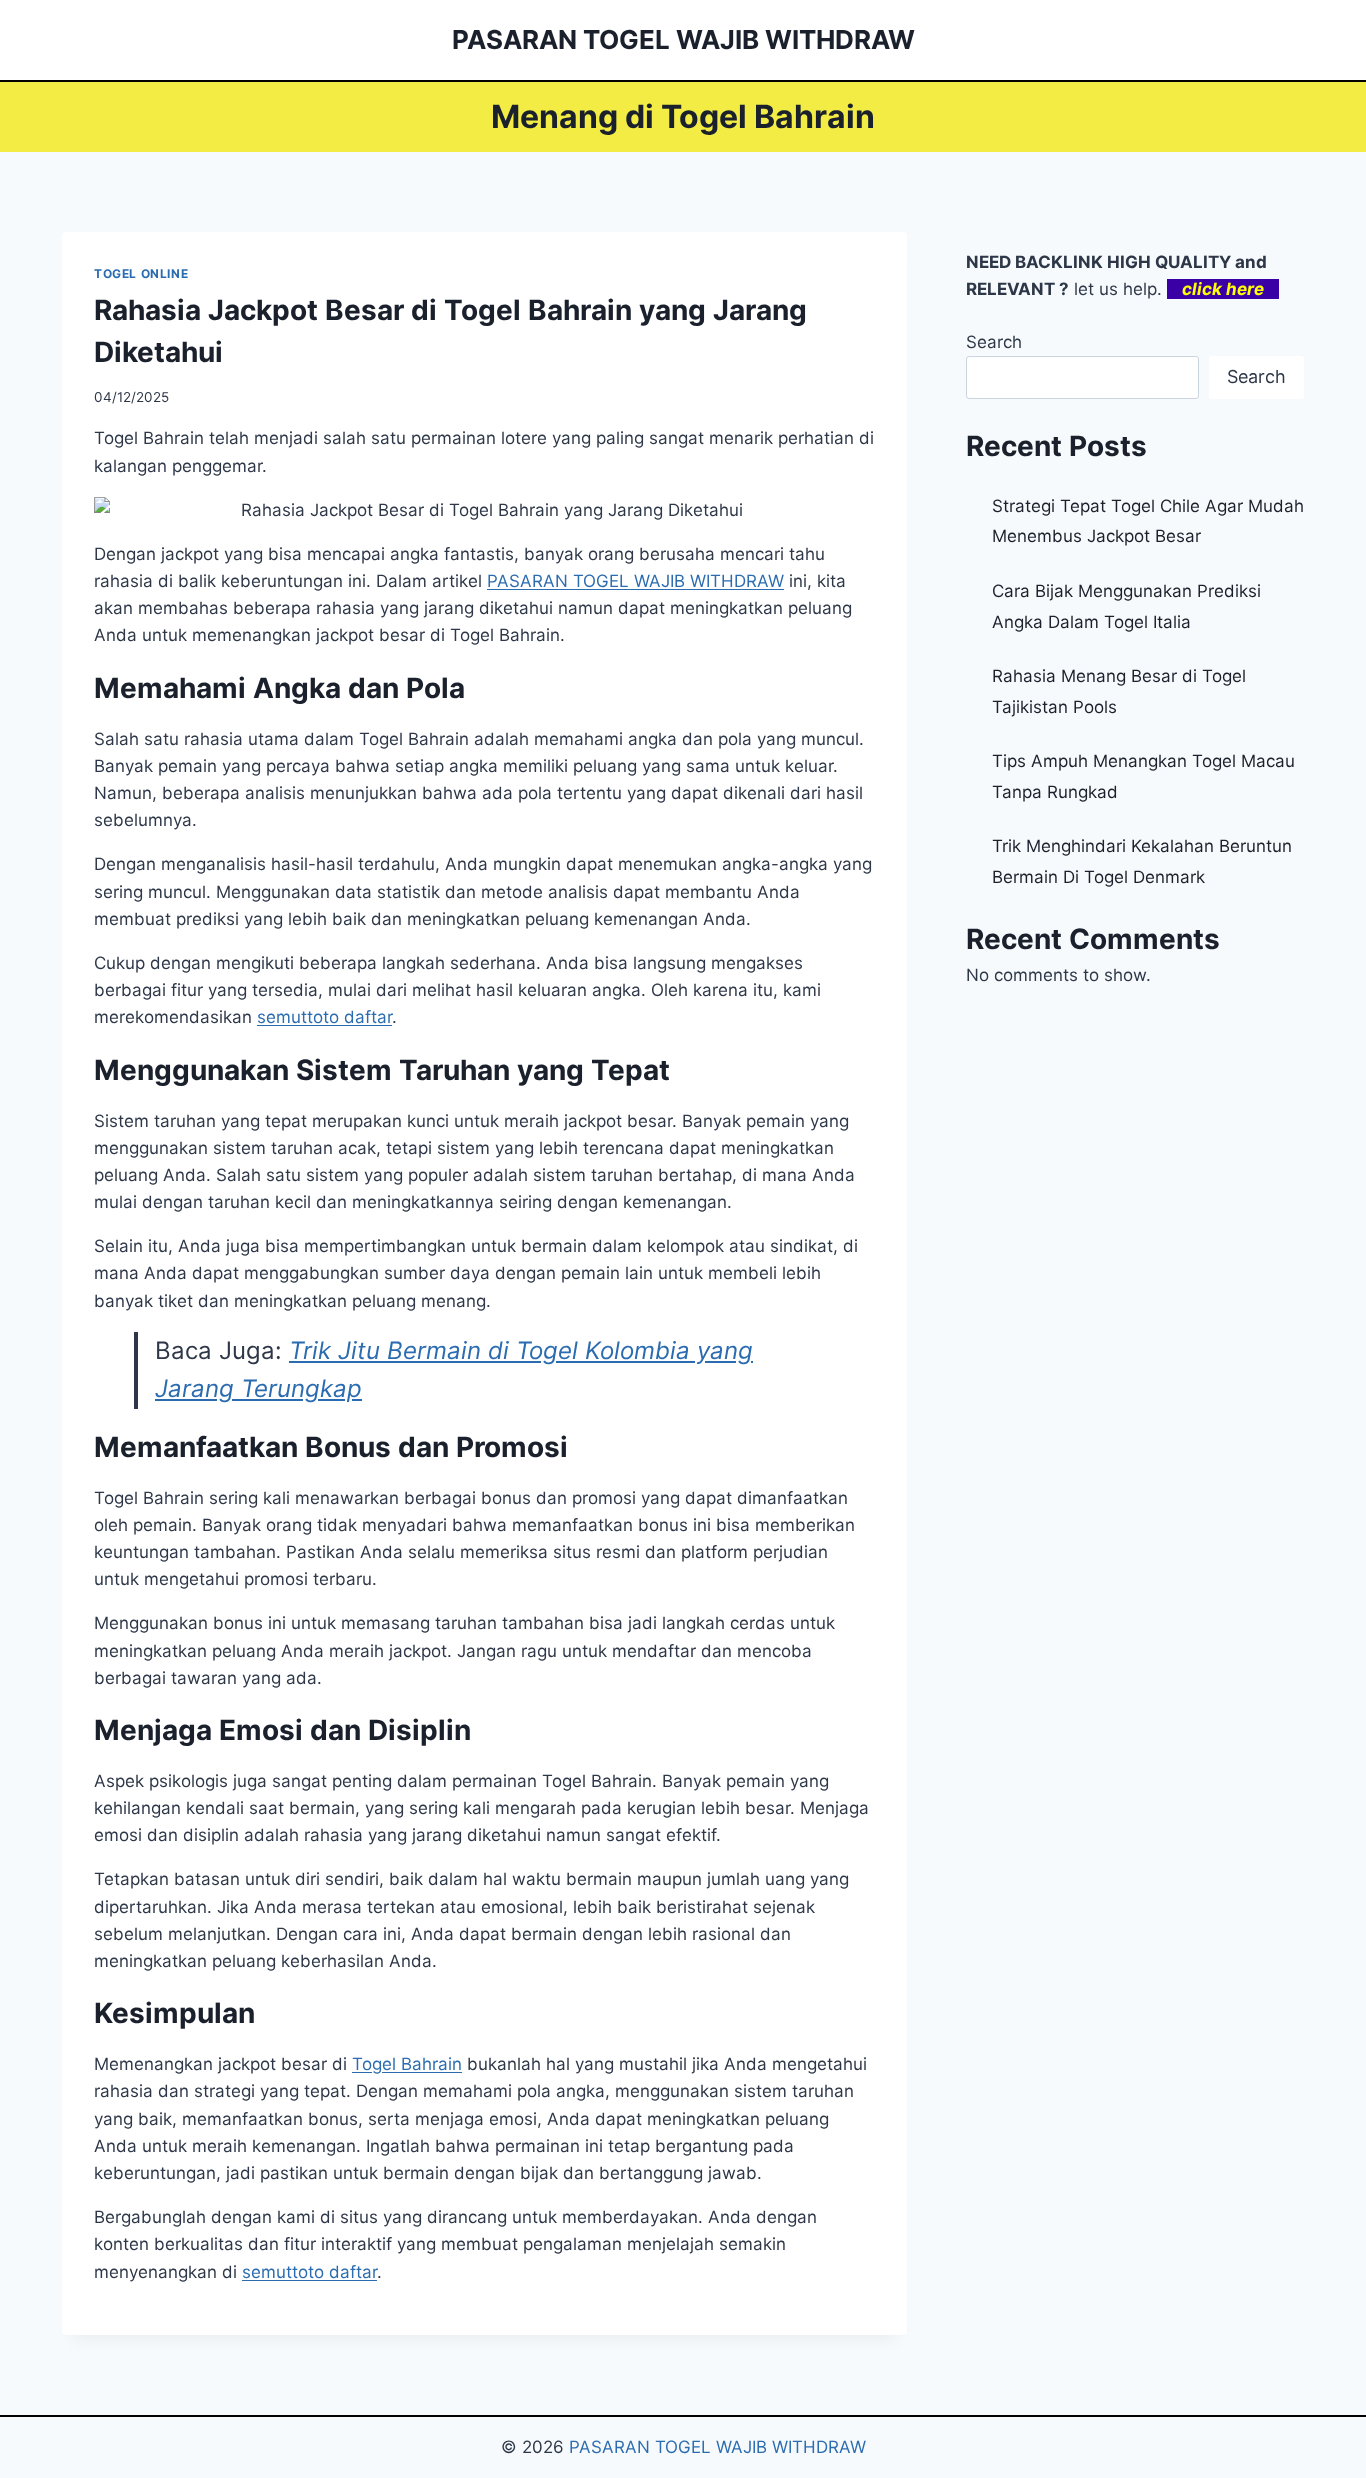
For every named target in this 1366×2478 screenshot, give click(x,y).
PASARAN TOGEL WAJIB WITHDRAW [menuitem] (635, 581)
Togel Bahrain (407, 2064)
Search (994, 342)
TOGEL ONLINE (141, 273)
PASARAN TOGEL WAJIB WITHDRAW (717, 2447)
